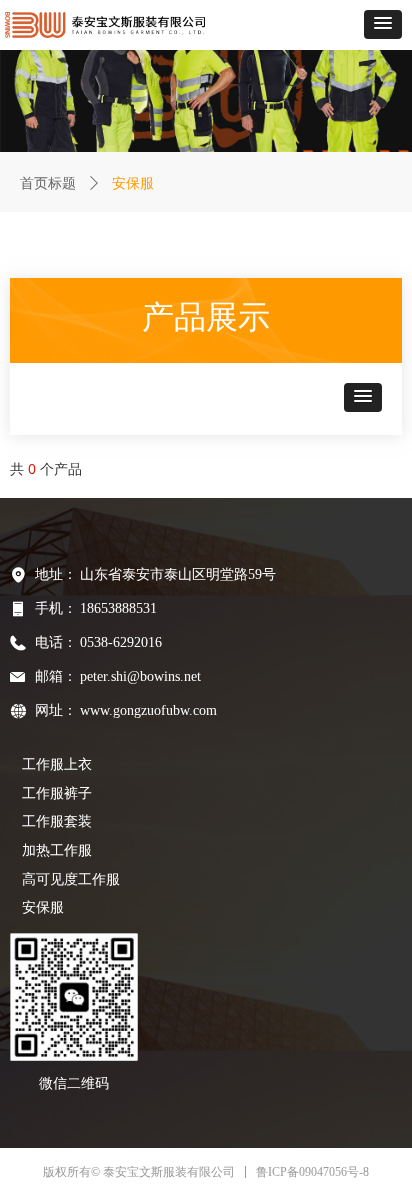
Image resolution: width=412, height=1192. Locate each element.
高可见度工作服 (71, 879)
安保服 (43, 907)
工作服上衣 (57, 764)
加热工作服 (57, 850)
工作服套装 (57, 821)
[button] (383, 24)
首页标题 (48, 183)
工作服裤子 (57, 793)
